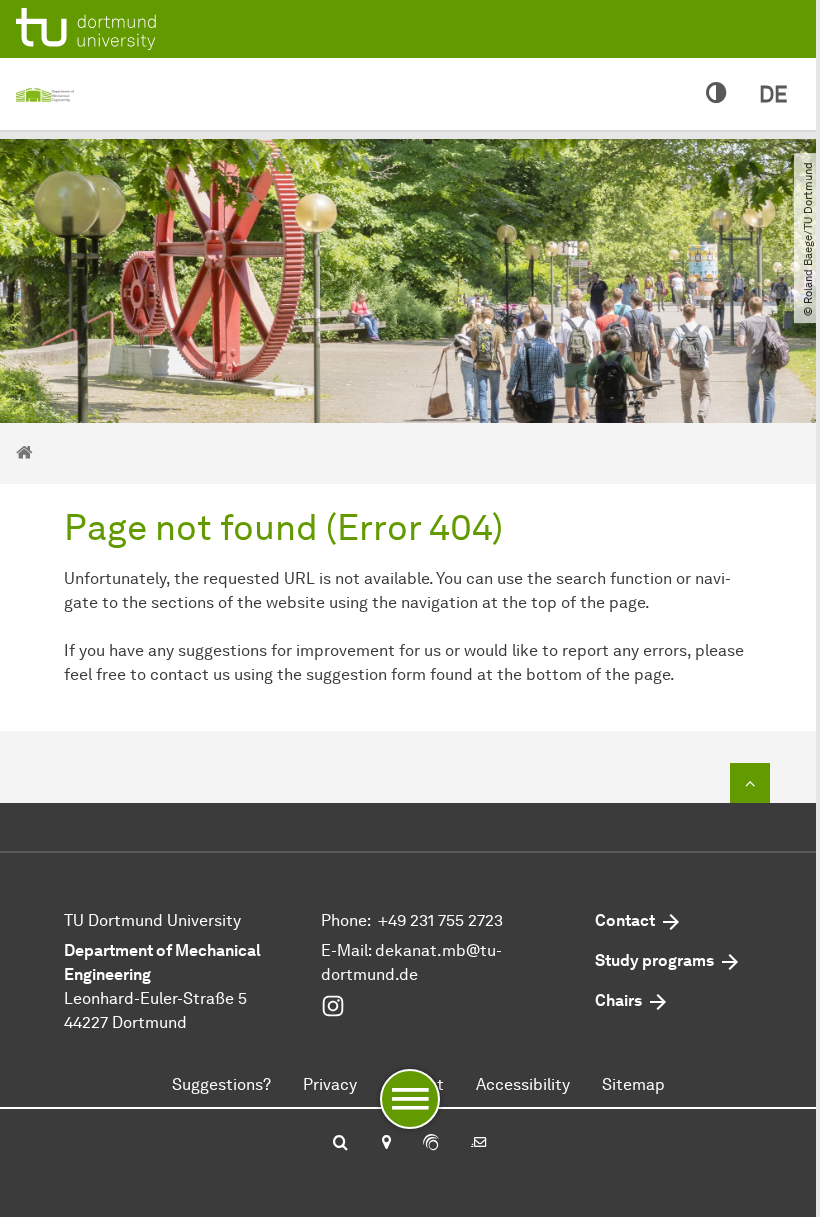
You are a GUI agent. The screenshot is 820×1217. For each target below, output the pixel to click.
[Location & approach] (385, 1144)
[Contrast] (716, 94)
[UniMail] (479, 1144)
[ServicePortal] (431, 1144)
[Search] (340, 1144)
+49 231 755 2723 (440, 920)
